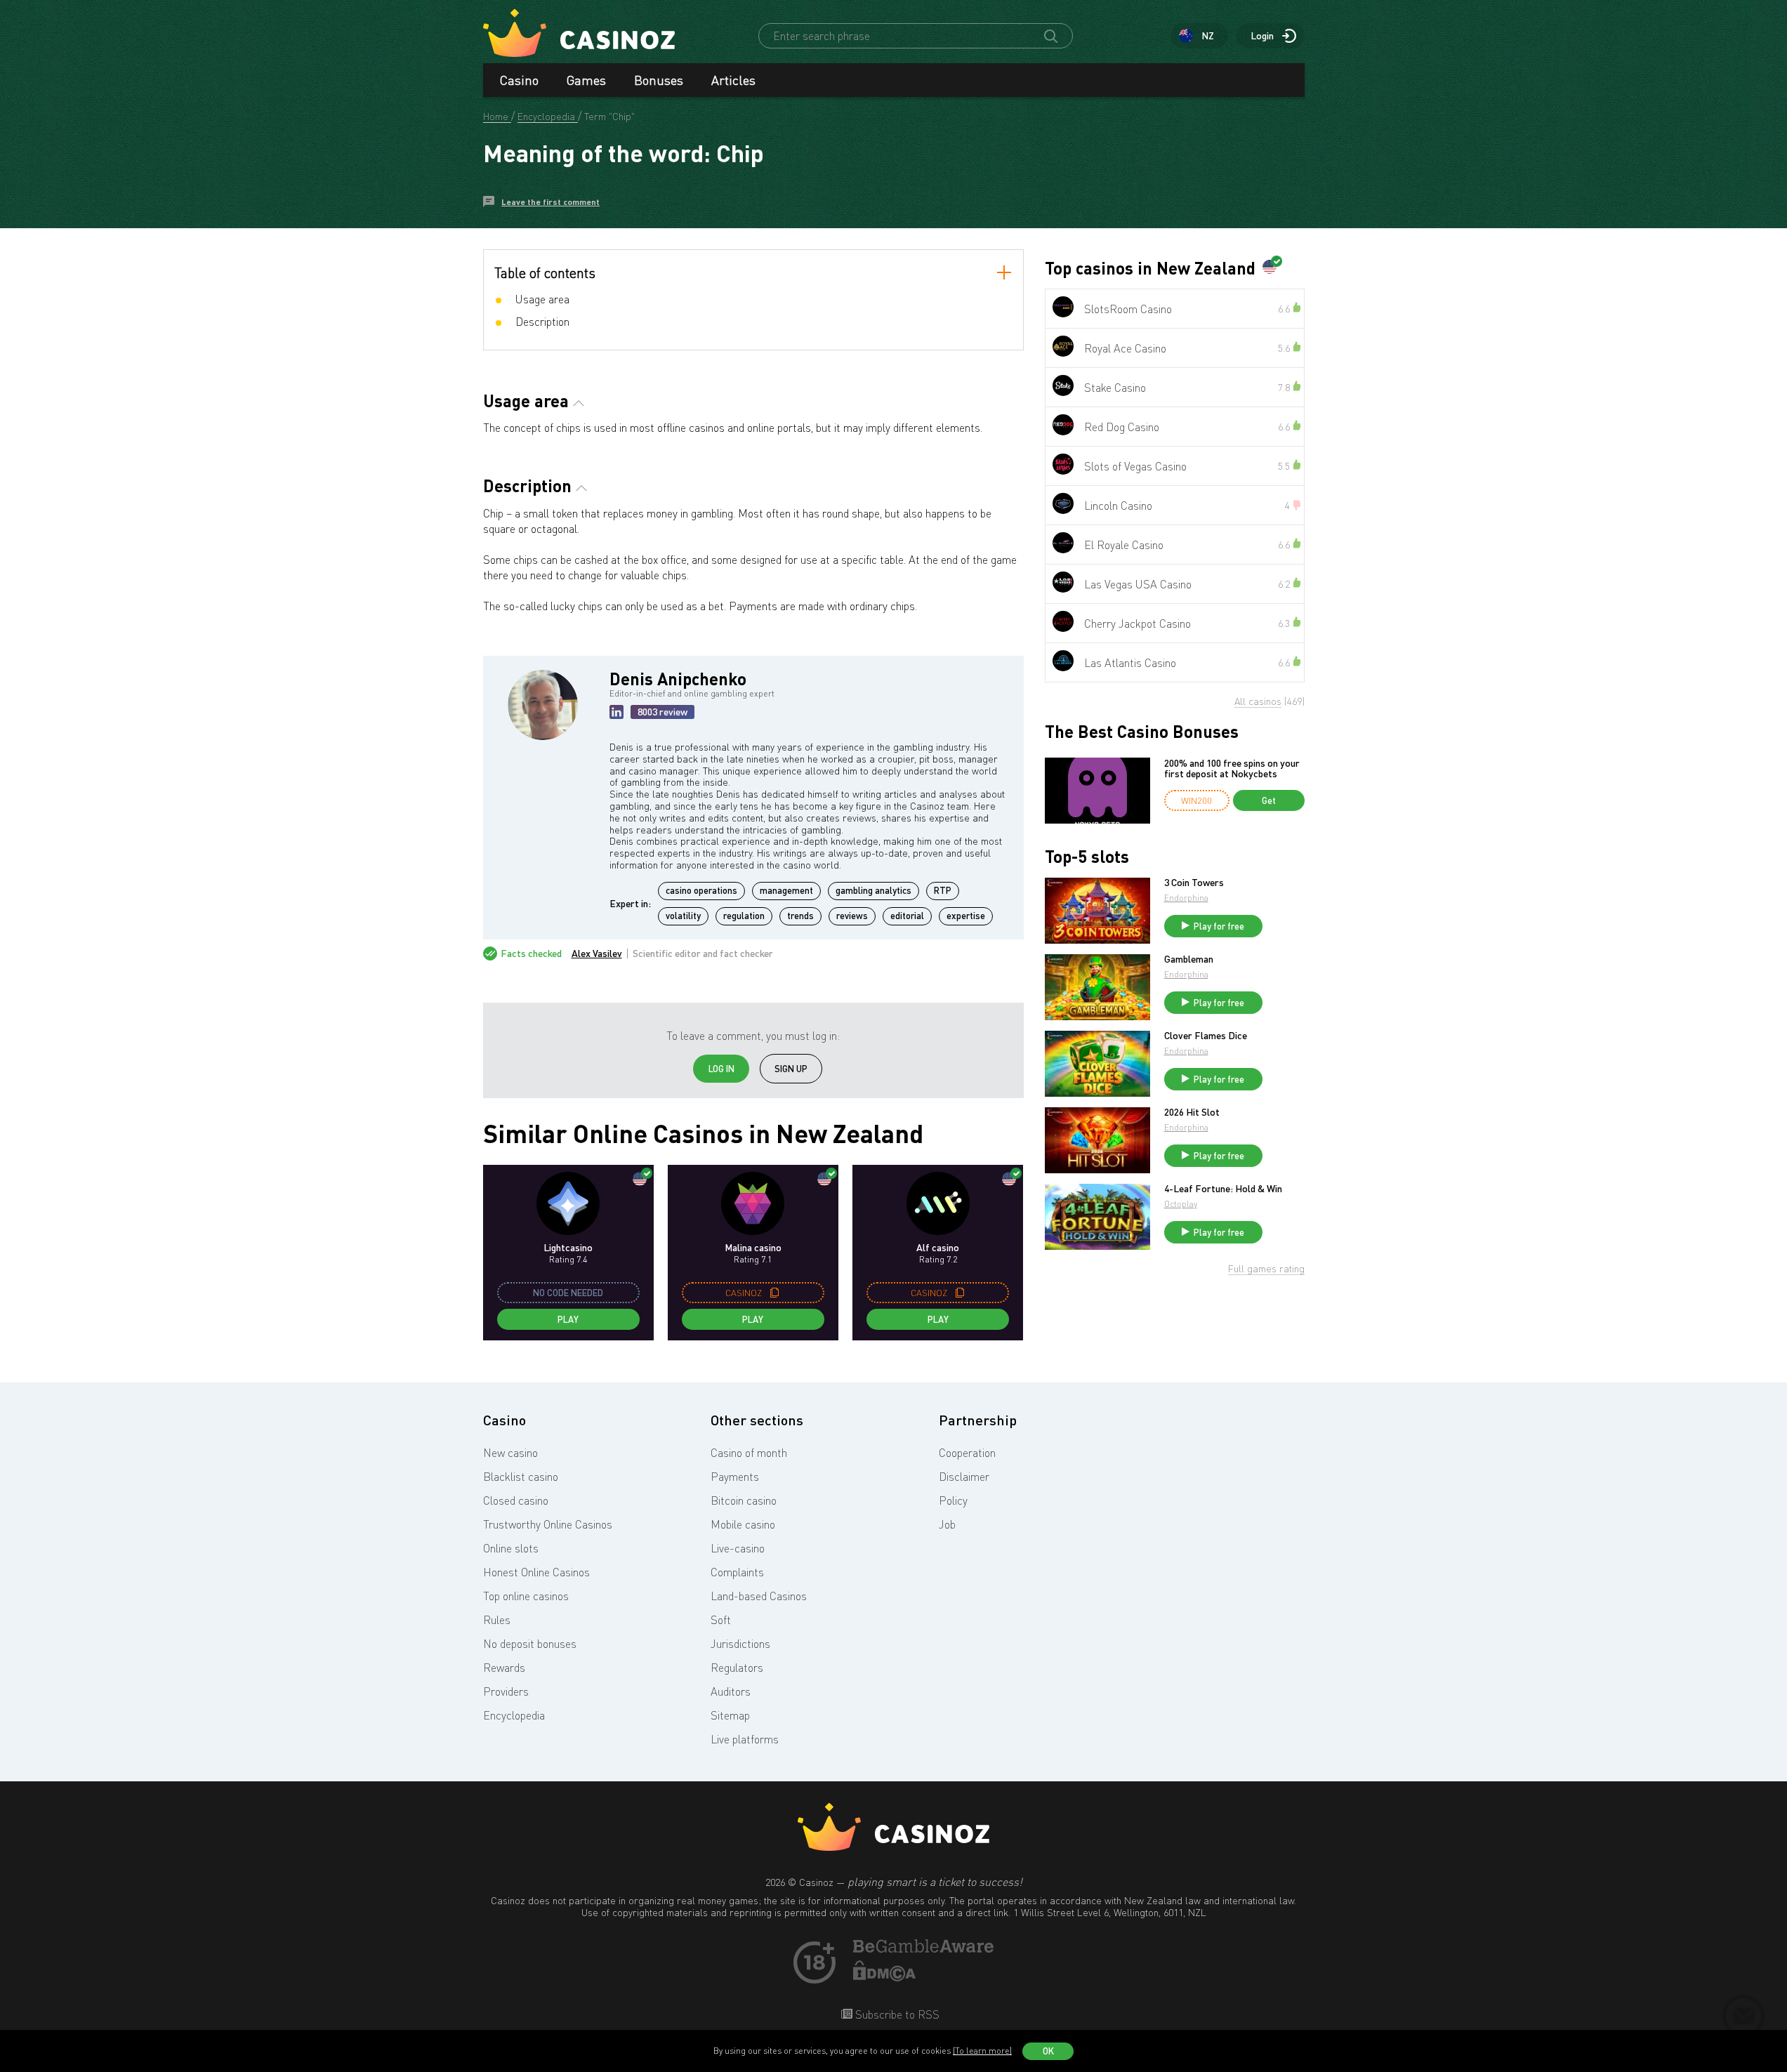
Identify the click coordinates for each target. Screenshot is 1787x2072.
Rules (497, 1620)
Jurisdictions (740, 1644)
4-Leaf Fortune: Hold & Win (1223, 1189)
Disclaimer (964, 1477)
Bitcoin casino (744, 1500)
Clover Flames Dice (1206, 1036)
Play (568, 1319)
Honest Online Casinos (536, 1572)
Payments (735, 1477)
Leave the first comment (550, 202)
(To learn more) (982, 2051)
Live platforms (745, 1739)
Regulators (737, 1668)
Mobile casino (743, 1524)
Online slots (511, 1548)
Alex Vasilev (597, 953)
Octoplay (1181, 1204)
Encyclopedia (514, 1715)
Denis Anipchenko (678, 679)
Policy (953, 1500)
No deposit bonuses (530, 1644)
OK (1048, 2051)
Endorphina (1186, 898)
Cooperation (967, 1453)
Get (1269, 800)
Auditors (731, 1691)
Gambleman (1189, 959)
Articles (733, 80)
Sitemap (730, 1715)
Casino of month (749, 1453)
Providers (506, 1691)
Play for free (1219, 926)
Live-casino (738, 1548)
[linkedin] (616, 712)
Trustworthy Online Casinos (548, 1524)
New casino (510, 1453)
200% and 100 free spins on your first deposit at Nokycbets (1232, 768)
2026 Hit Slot (1192, 1112)
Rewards (504, 1668)
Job (947, 1524)
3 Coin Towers (1194, 883)
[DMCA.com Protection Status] (885, 1977)
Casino (519, 80)
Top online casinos (526, 1596)
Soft (721, 1620)
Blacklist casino (521, 1477)
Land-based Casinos (759, 1596)
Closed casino (516, 1500)
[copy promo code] (774, 1293)
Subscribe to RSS (896, 2014)
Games (586, 80)
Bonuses (659, 80)
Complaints (737, 1572)
